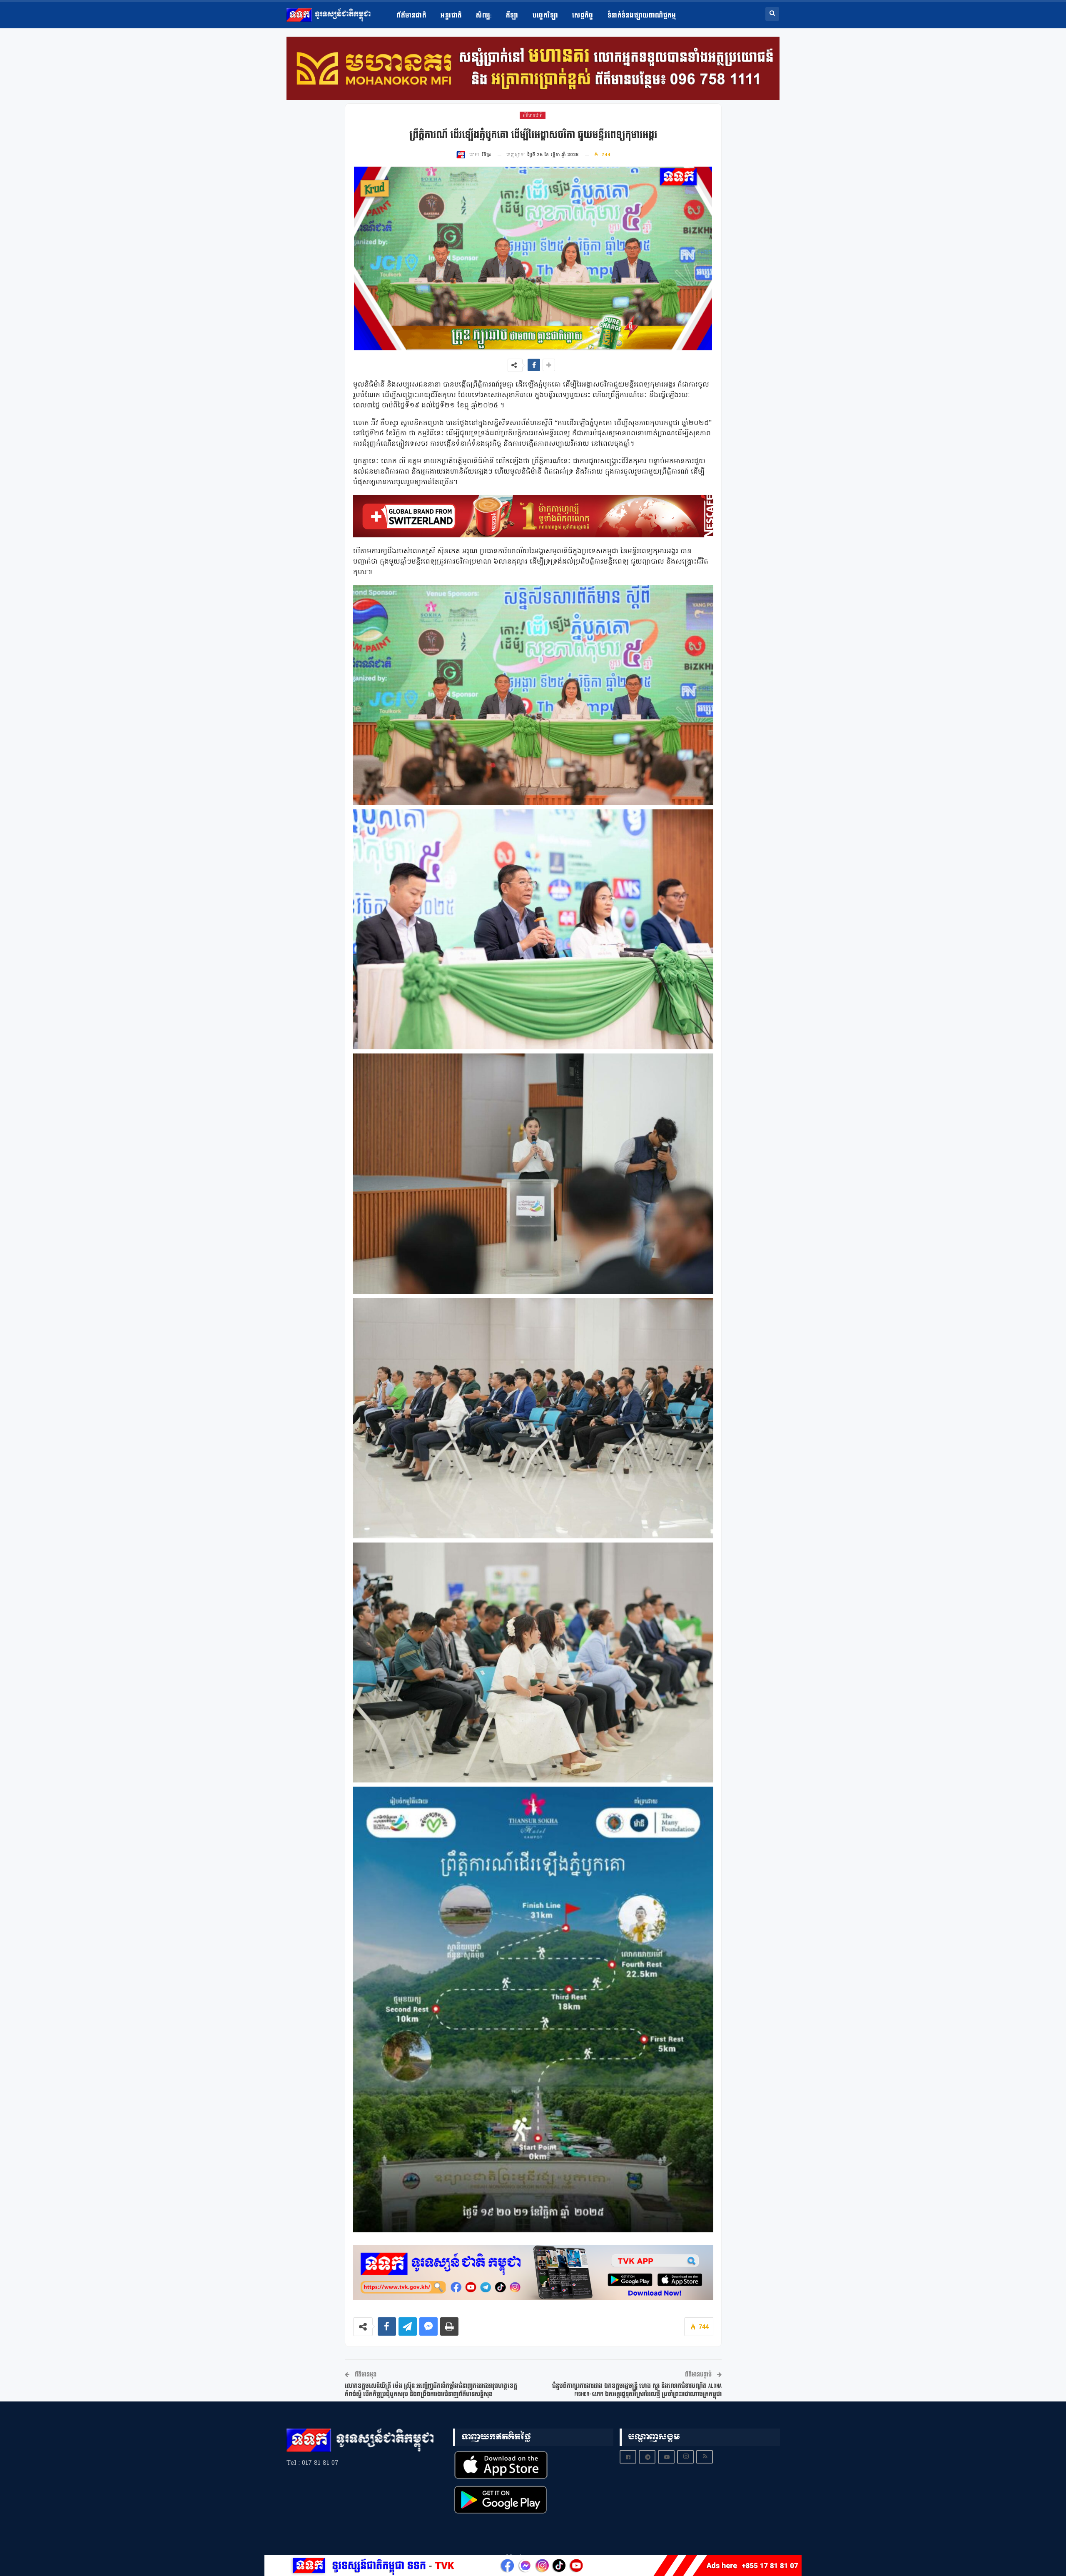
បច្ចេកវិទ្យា (545, 16)
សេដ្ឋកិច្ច (583, 16)
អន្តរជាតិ (451, 16)
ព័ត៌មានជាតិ (411, 16)
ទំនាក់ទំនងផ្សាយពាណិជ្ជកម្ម (642, 16)
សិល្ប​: (484, 16)
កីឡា (512, 16)
